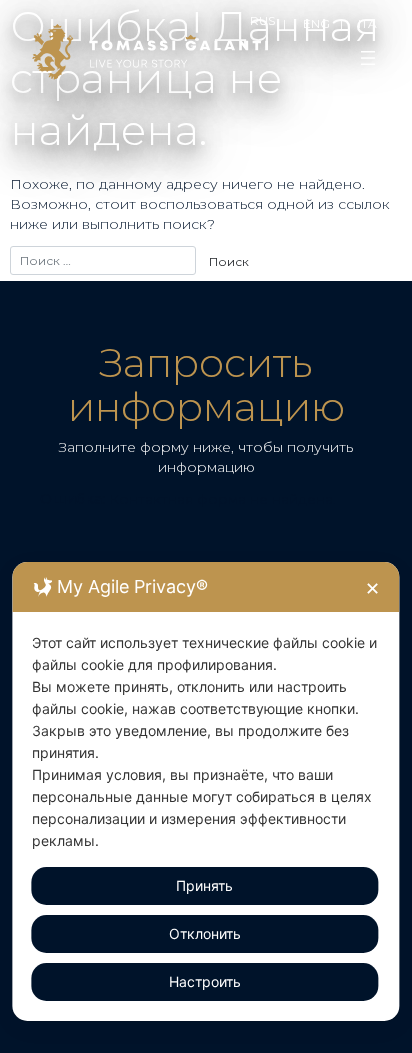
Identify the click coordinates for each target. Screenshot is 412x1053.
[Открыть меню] (368, 58)
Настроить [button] (205, 981)
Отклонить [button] (205, 933)
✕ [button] (372, 588)
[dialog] (205, 791)
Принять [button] (204, 885)
